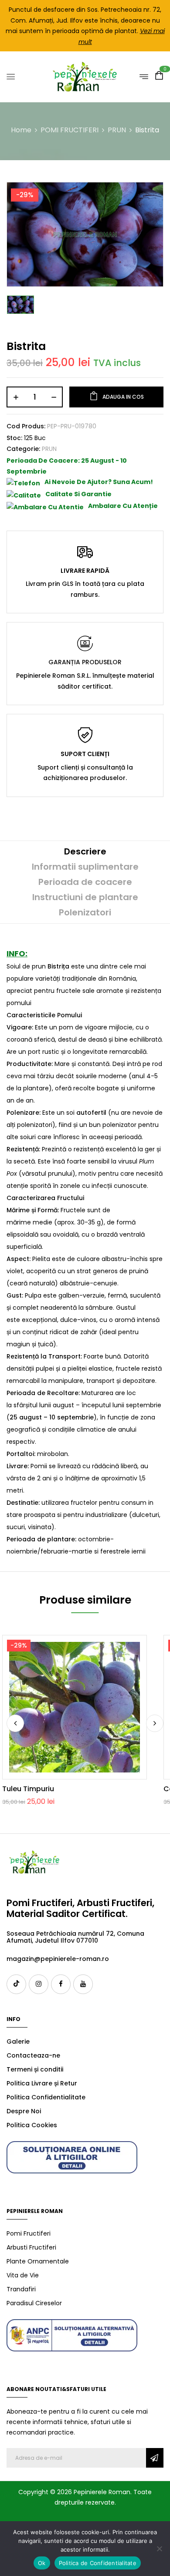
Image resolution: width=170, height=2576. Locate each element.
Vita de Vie (23, 2275)
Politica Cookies (32, 2125)
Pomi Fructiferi (29, 2233)
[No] (159, 2549)
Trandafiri (21, 2289)
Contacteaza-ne (33, 2055)
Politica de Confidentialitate (98, 2563)
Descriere (85, 851)
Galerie (18, 2041)
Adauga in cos (123, 397)
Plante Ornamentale (38, 2261)
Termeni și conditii (35, 2069)
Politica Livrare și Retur (42, 2083)
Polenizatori (85, 912)
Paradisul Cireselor (34, 2303)
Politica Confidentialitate (46, 2097)
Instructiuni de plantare (85, 897)
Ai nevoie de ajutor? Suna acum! (99, 482)
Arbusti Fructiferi (31, 2247)
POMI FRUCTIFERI (70, 130)
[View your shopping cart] (159, 77)
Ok (42, 2563)
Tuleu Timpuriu (28, 1789)
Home (21, 130)
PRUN (117, 130)
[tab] (85, 852)
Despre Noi (24, 2111)
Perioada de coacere (85, 882)
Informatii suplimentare (85, 867)
